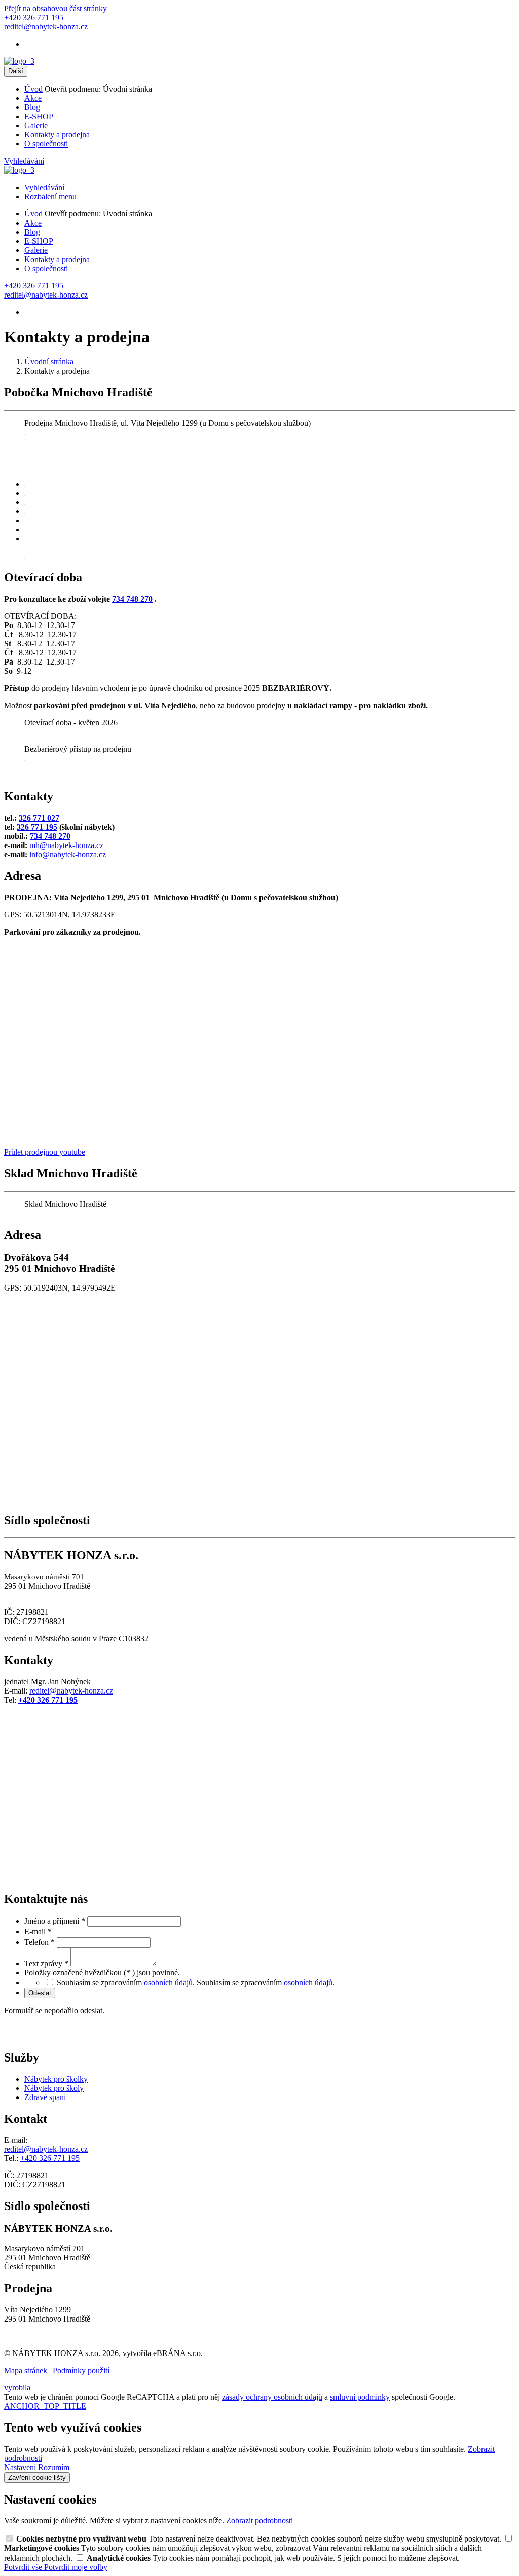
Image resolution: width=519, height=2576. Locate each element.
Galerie (36, 125)
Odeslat (40, 1993)
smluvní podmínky (360, 2397)
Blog (32, 107)
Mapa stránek (26, 2370)
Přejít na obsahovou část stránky (55, 8)
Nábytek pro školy (54, 2088)
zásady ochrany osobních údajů (272, 2397)
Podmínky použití (81, 2370)
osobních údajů (168, 1983)
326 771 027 (39, 818)
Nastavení (21, 2467)
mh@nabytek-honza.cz (66, 845)
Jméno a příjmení (55, 1921)
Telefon (40, 1942)
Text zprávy (46, 1963)
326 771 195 (37, 827)
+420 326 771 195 (48, 1700)
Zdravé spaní (45, 2097)
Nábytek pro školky (56, 2079)
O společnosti (46, 144)
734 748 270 (132, 599)
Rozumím (54, 2467)
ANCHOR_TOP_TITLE (45, 2406)
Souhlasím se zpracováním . (266, 1983)
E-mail (38, 1931)
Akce (33, 98)
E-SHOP (39, 116)
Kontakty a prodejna (57, 135)
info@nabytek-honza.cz (68, 854)
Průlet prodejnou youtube (45, 1152)
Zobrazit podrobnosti (259, 2520)
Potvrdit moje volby (76, 2567)
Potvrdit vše (24, 2567)
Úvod (33, 89)
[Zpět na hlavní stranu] (19, 61)
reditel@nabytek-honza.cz (71, 1691)
